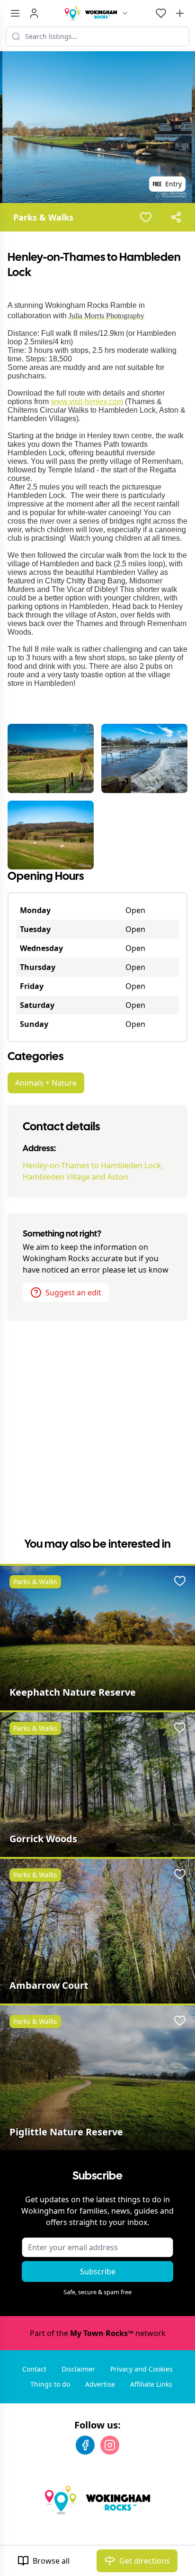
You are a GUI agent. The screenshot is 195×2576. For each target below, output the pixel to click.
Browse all (51, 2561)
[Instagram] (110, 2445)
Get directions (145, 2561)
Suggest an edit (73, 1293)
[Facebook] (85, 2445)
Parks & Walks (43, 217)
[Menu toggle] (15, 13)
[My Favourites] (161, 13)
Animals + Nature (46, 1083)
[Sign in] (34, 13)
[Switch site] (125, 13)
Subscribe (98, 2271)
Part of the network (98, 2333)
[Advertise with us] (180, 13)
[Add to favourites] (146, 217)
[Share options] (176, 217)
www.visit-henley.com (87, 402)
